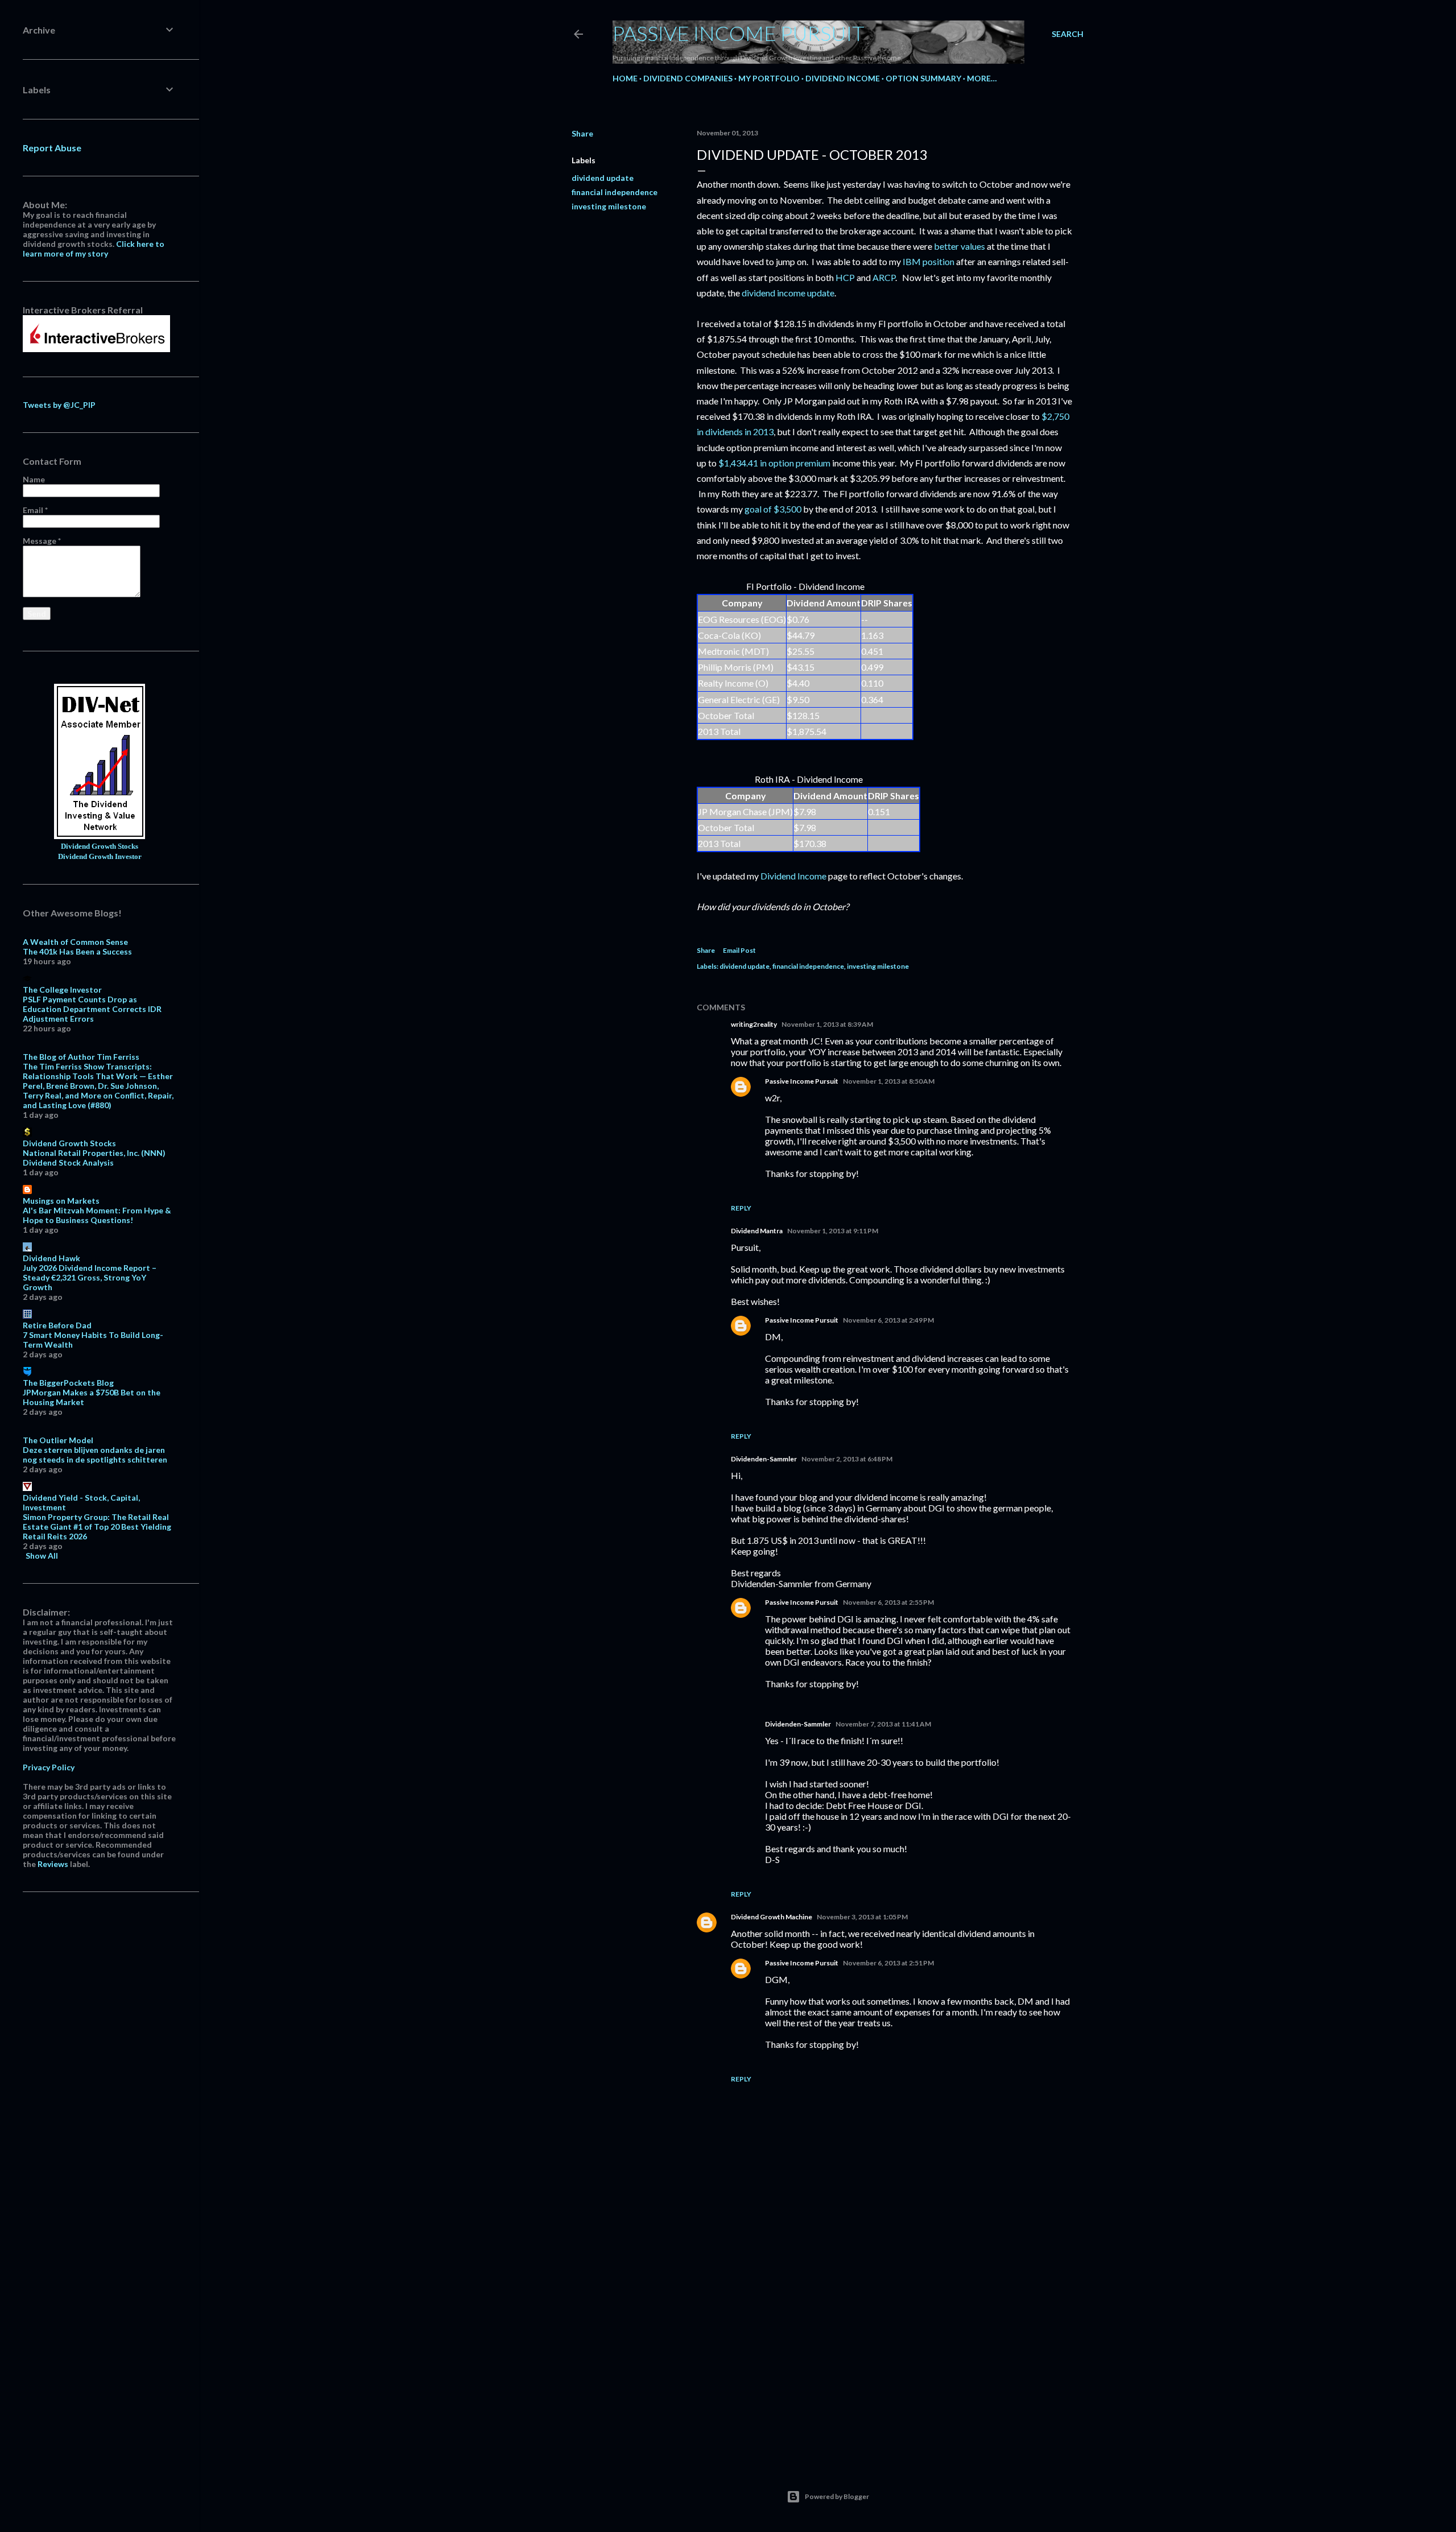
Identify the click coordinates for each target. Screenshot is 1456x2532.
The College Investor (62, 990)
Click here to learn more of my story (94, 249)
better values (959, 246)
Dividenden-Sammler (764, 1459)
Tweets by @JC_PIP (59, 405)
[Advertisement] (884, 2353)
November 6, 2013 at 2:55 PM (888, 1602)
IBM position (928, 261)
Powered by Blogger (837, 2496)
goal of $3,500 (773, 509)
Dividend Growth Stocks (100, 846)
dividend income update (788, 293)
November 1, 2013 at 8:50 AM (889, 1081)
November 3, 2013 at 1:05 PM (862, 1917)
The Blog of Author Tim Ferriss (81, 1057)
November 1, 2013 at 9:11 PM (833, 1231)
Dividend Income (843, 78)
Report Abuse (52, 148)
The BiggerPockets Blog (68, 1383)
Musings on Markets (61, 1201)
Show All (42, 1556)
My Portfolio (769, 78)
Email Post (739, 950)
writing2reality (754, 1024)
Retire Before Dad (57, 1325)
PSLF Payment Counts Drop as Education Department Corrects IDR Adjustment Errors (92, 1009)
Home (625, 78)
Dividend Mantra (757, 1231)
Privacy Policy (49, 1767)
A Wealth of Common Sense (75, 942)
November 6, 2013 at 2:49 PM (888, 1320)
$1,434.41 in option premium (774, 463)
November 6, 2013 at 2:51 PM (888, 1963)
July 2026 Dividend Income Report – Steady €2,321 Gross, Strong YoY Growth (90, 1277)
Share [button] (582, 133)
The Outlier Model (58, 1440)
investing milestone (609, 206)
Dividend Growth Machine (772, 1917)
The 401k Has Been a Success (77, 951)
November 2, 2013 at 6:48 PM (847, 1459)
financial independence (615, 192)
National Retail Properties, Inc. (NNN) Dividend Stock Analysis (94, 1158)
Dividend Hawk (51, 1258)
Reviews (53, 1864)
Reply (741, 1208)
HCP (845, 277)
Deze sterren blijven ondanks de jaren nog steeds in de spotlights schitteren (95, 1455)
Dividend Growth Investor (100, 857)
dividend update (603, 178)
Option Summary (923, 78)
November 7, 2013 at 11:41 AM (883, 1724)
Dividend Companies (688, 78)
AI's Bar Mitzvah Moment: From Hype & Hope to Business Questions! (97, 1215)
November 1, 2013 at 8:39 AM (827, 1024)
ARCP (884, 277)
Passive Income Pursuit (739, 33)
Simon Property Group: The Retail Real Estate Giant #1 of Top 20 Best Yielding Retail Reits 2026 (97, 1527)
